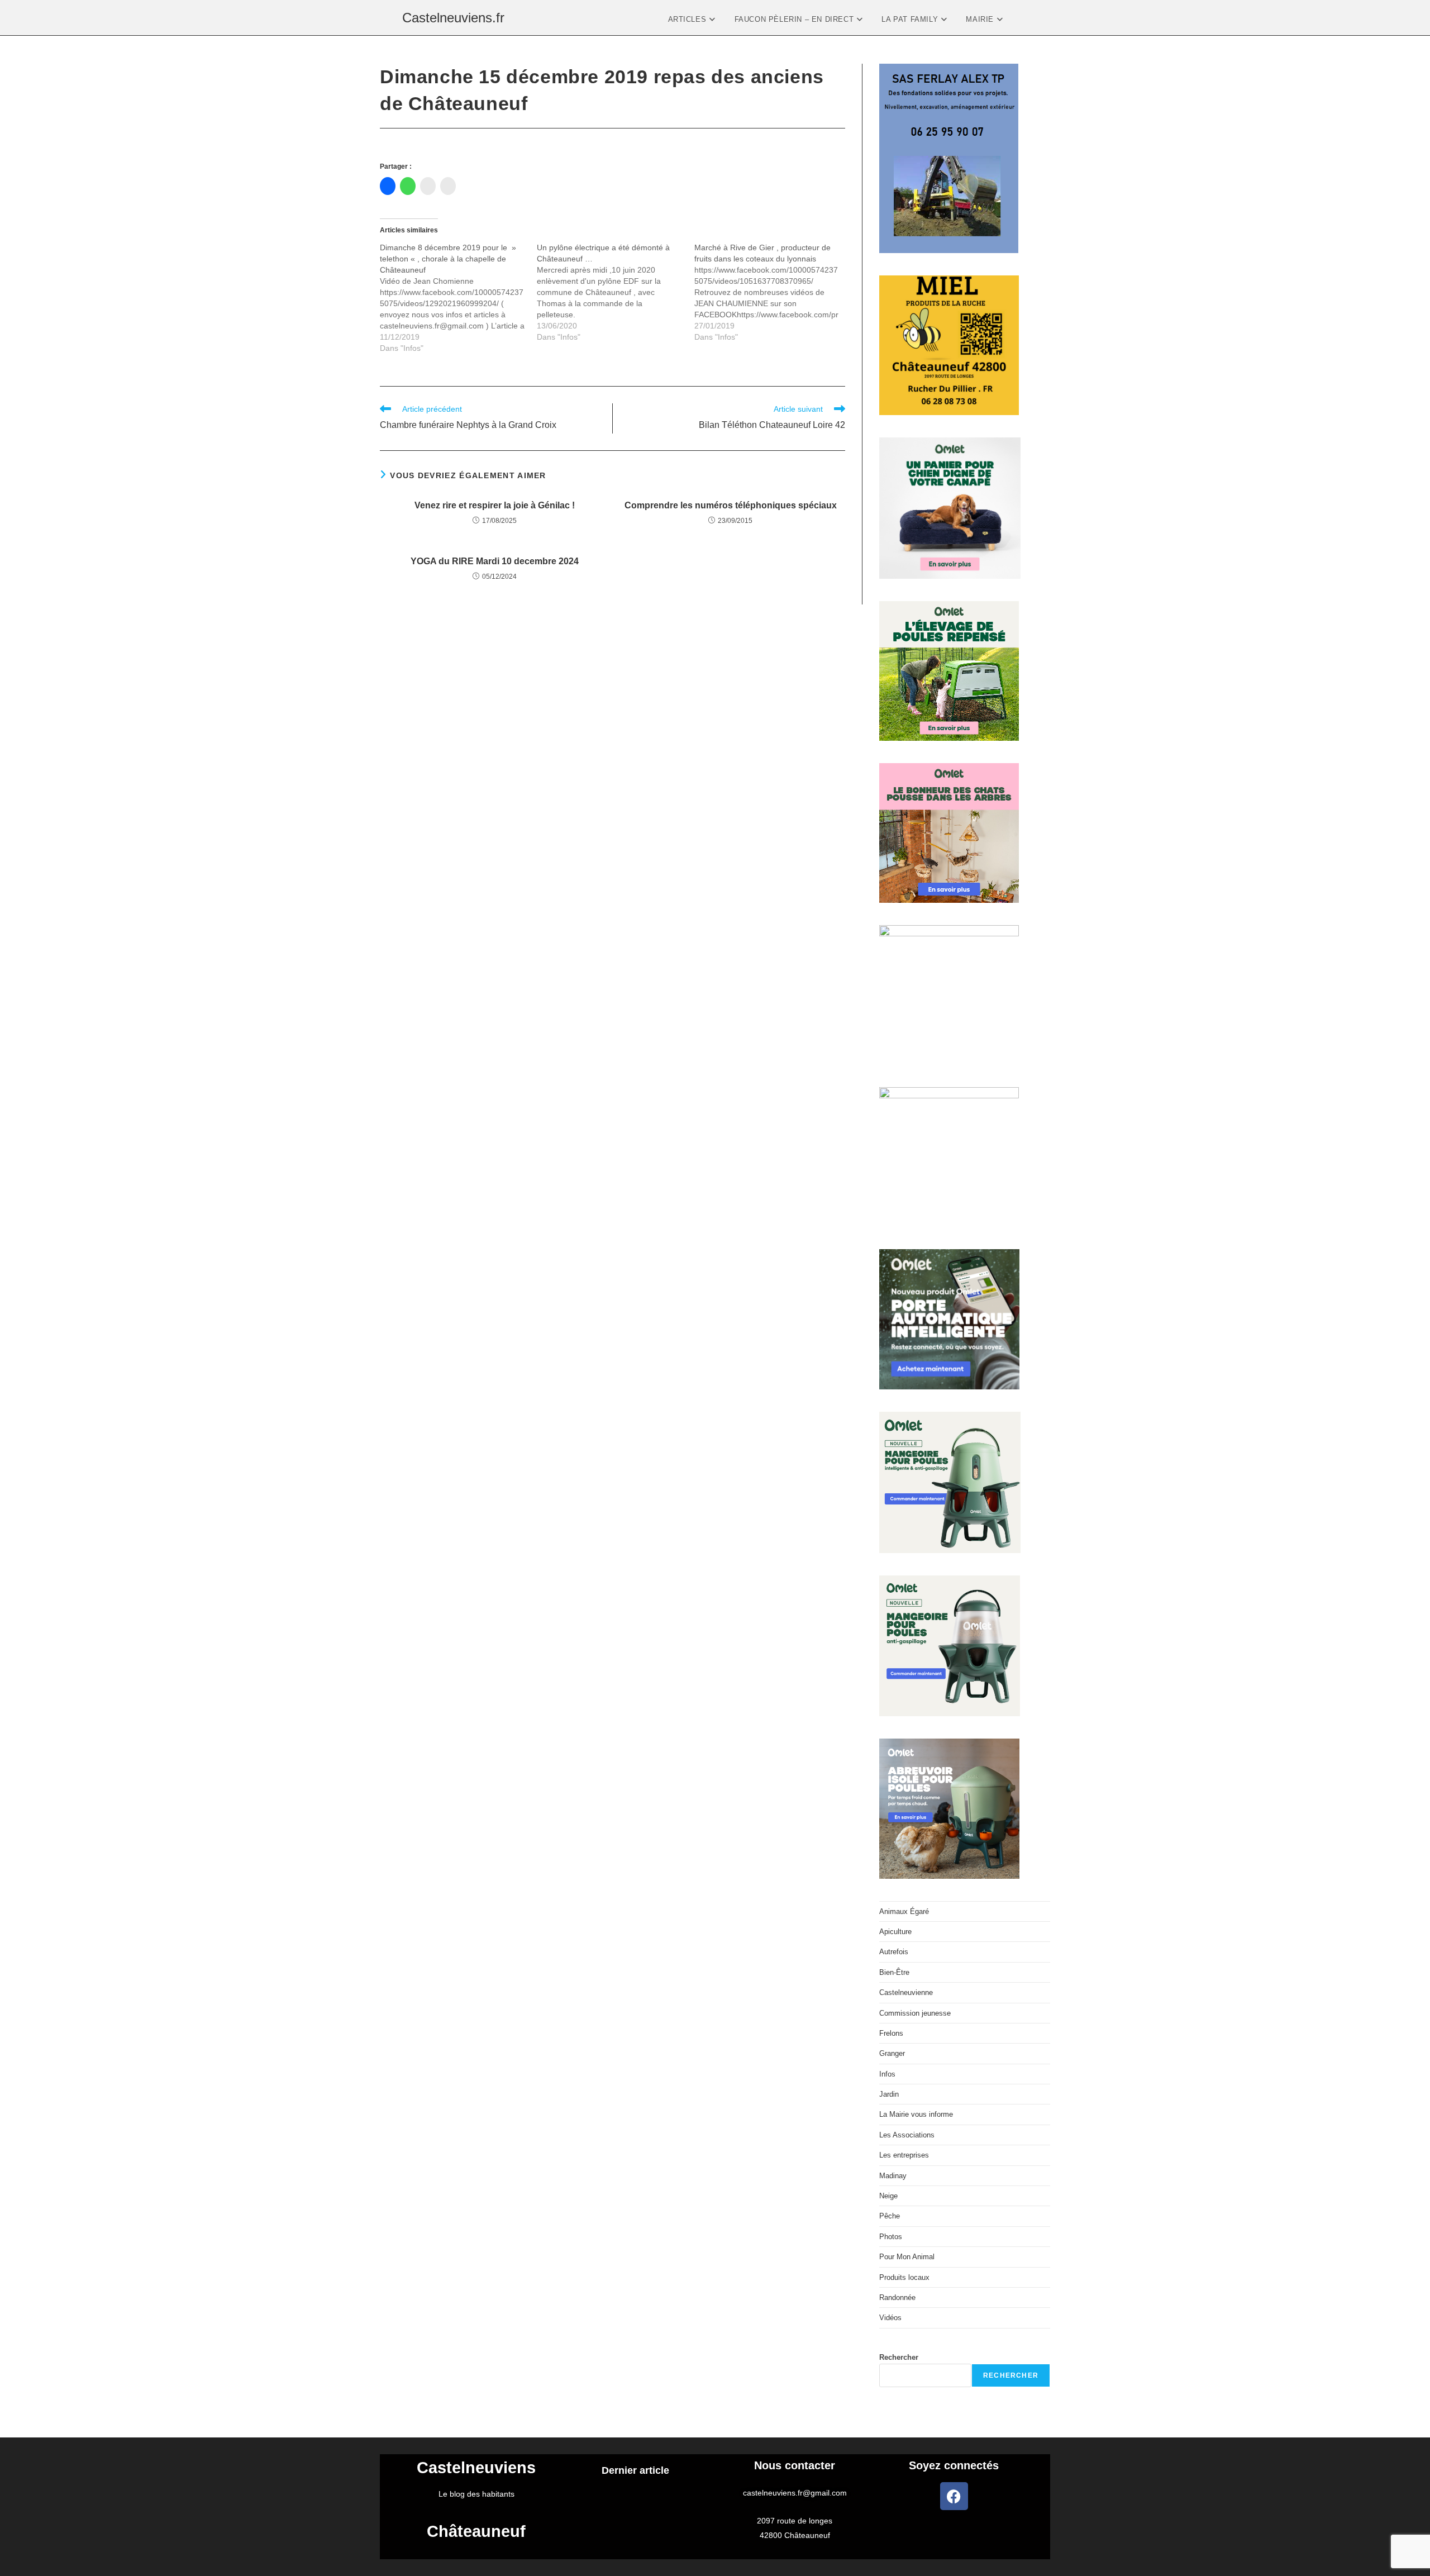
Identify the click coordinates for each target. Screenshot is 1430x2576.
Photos (891, 2237)
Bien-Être (894, 1972)
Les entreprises (904, 2155)
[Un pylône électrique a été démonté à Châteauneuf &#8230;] (615, 292)
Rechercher (899, 2357)
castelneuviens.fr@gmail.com (795, 2493)
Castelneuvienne (906, 1992)
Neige (888, 2196)
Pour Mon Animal (907, 2257)
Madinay (893, 2176)
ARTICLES (688, 19)
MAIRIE (981, 19)
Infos (887, 2074)
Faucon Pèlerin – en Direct (795, 19)
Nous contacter (795, 2465)
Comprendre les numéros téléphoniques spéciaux (731, 505)
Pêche (890, 2216)
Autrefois (894, 1952)
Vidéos (890, 2318)
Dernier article (635, 2470)
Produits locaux (904, 2277)
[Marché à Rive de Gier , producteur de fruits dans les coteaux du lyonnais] (773, 292)
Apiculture (895, 1932)
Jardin (889, 2094)
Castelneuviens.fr (453, 18)
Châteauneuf (476, 2531)
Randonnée (897, 2298)
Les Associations (907, 2135)
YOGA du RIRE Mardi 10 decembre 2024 (495, 561)
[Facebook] (954, 2496)
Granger (892, 2053)
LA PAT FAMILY (911, 19)
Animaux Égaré (904, 1911)
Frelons (891, 2033)
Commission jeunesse (915, 2013)
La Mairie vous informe (916, 2114)
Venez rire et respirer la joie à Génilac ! (495, 505)
